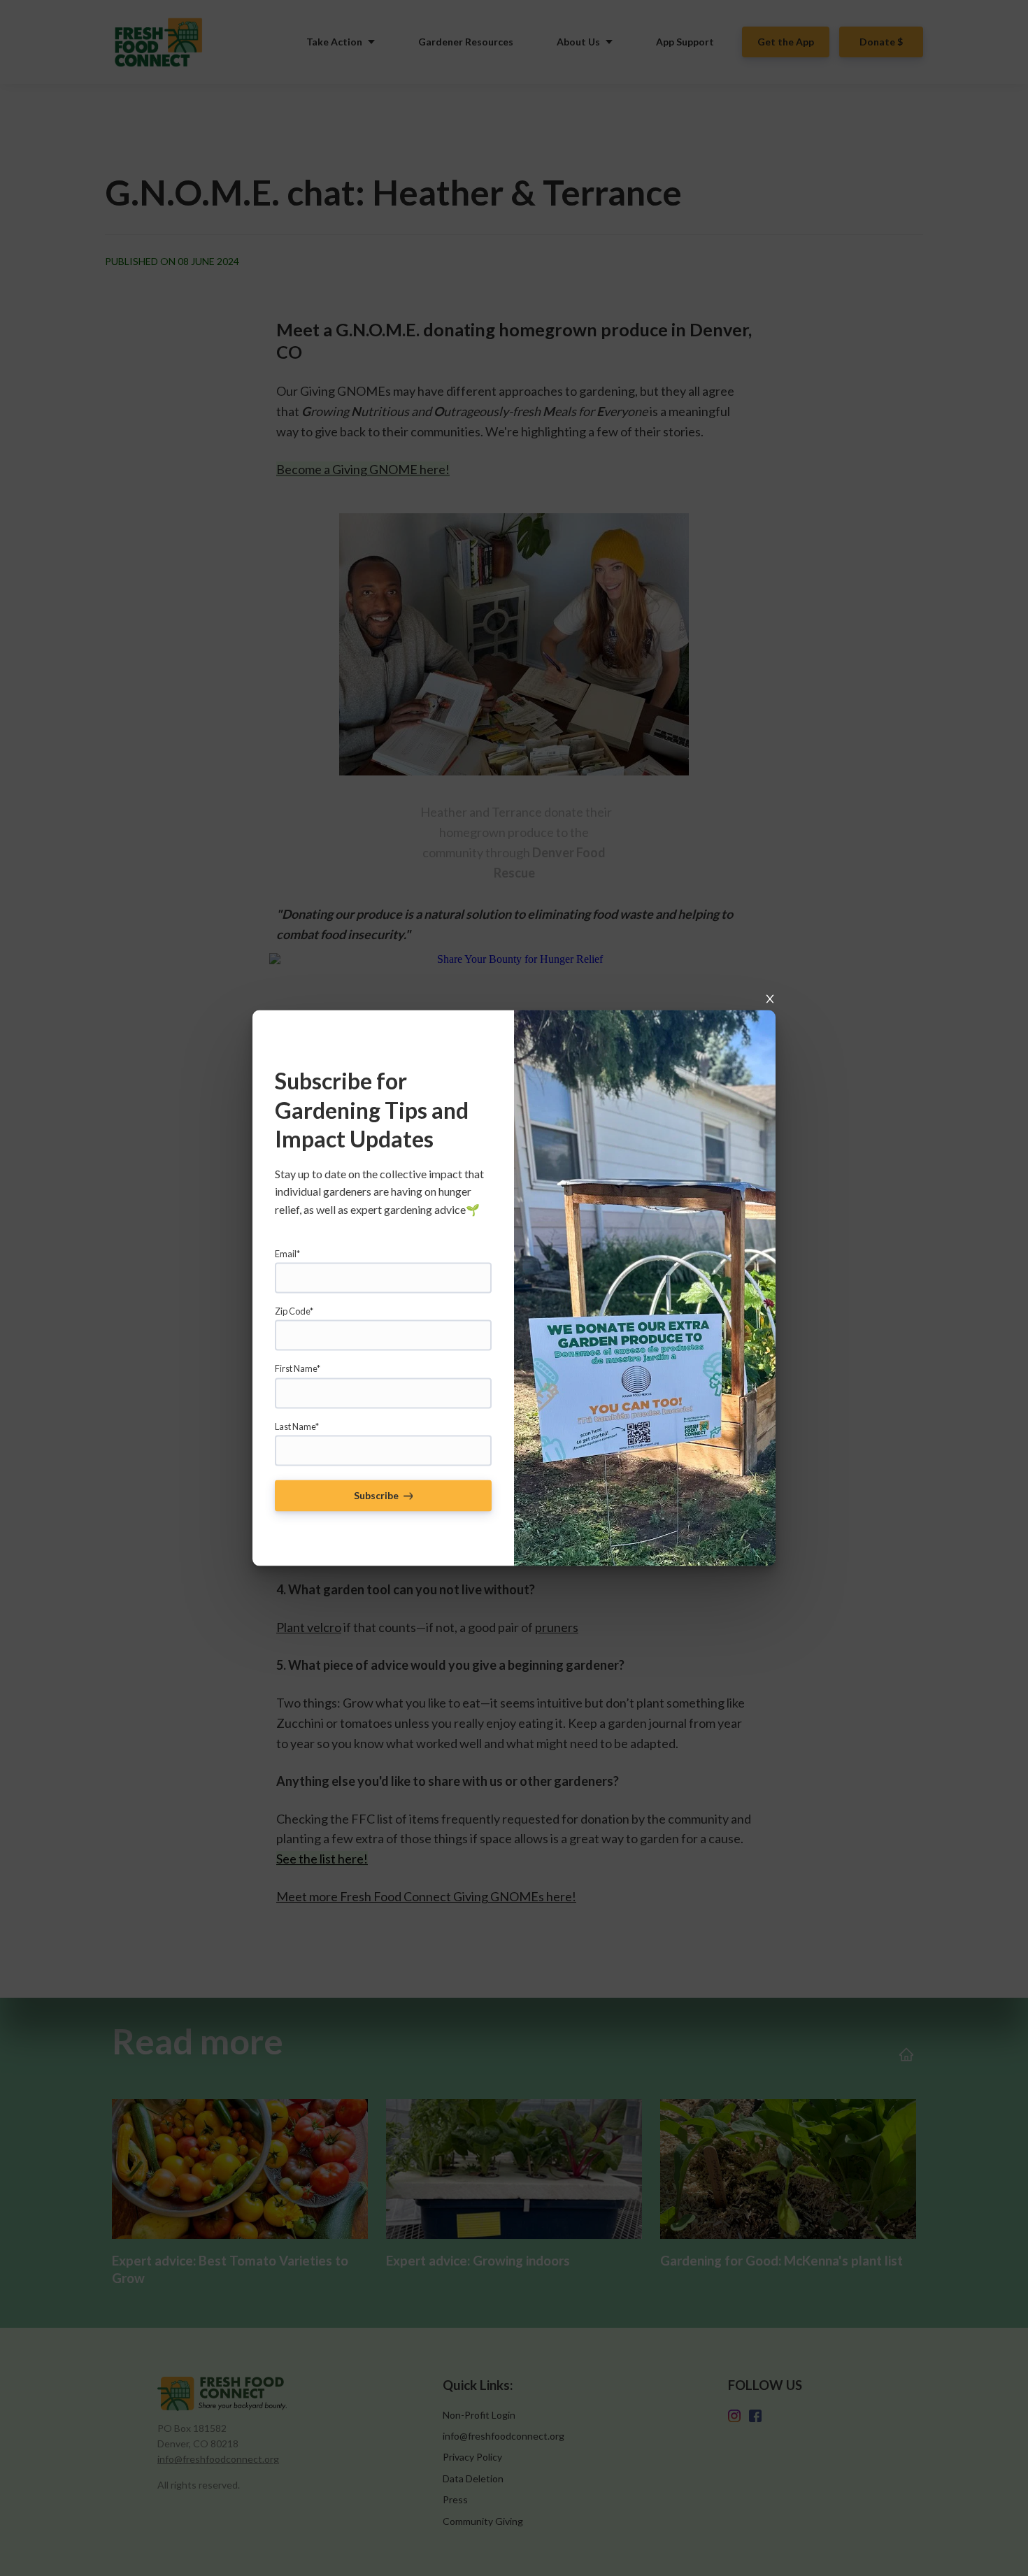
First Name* (298, 1368)
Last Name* (297, 1426)
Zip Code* (294, 1310)
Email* (287, 1253)
